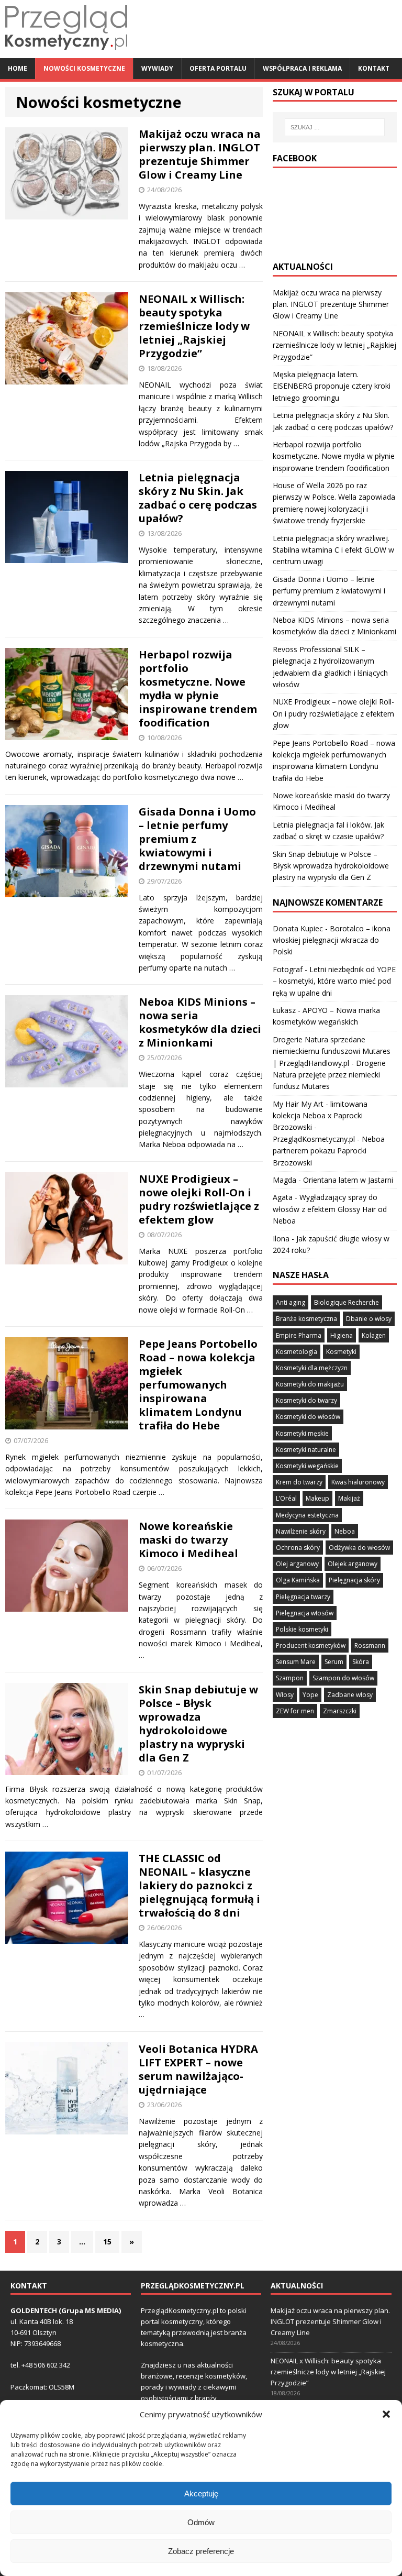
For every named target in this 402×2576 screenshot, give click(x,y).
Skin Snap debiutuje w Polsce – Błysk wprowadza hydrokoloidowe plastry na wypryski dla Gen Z (198, 1724)
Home (18, 68)
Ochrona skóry (298, 1548)
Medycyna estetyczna (307, 1515)
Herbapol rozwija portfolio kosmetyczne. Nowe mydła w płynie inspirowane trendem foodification (198, 689)
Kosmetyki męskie (302, 1433)
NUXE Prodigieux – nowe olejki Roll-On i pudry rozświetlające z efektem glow (199, 1199)
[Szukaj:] (335, 127)
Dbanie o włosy (369, 1319)
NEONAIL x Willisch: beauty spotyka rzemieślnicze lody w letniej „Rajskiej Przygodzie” (194, 326)
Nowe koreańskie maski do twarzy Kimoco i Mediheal (188, 1540)
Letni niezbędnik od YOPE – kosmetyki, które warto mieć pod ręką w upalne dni (334, 981)
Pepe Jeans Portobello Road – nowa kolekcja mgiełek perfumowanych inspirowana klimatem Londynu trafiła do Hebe (198, 1385)
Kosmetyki (341, 1352)
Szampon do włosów (343, 1678)
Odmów (201, 2522)
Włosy (285, 1695)
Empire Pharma (299, 1335)
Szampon (290, 1678)
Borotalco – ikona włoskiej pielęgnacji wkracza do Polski (332, 940)
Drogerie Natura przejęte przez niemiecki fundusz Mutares (329, 1075)
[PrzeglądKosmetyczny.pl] (66, 52)
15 (107, 2242)
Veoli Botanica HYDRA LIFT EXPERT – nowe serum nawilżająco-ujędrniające (198, 2069)
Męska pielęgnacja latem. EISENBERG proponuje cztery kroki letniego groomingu (332, 386)
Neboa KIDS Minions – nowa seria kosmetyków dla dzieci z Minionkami (200, 1022)
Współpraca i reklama (302, 68)
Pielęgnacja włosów (305, 1613)
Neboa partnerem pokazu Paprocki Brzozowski (329, 1151)
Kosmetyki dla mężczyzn (312, 1368)
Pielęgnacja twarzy (303, 1597)
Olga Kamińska (298, 1580)
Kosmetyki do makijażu (310, 1384)
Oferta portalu (218, 68)
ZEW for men (295, 1711)
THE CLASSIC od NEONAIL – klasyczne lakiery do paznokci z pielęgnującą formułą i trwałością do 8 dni (199, 1885)
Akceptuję (201, 2494)
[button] (386, 2414)
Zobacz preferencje (201, 2551)
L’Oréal (286, 1498)
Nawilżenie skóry (301, 1531)
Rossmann (370, 1645)
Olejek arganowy (353, 1564)
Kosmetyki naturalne (306, 1450)
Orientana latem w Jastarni (348, 1180)
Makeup (317, 1498)
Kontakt (374, 68)
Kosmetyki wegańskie (307, 1466)
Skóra (361, 1662)
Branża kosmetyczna (306, 1319)
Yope (310, 1695)
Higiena (342, 1335)
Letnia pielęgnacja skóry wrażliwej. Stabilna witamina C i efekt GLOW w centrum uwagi (333, 550)
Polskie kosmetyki (302, 1629)
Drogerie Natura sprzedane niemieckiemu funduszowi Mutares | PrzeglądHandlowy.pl (332, 1051)
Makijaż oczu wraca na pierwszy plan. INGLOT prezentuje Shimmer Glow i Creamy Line (200, 154)
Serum (334, 1662)
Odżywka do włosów (359, 1548)
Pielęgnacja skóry (354, 1580)
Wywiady (157, 68)
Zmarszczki (340, 1711)
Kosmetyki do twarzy (306, 1400)
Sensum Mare (296, 1662)
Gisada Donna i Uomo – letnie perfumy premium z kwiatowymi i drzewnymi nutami (329, 591)
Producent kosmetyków (311, 1645)
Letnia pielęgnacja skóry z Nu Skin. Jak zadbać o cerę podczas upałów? (198, 498)
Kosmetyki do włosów (308, 1417)
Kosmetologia (297, 1352)
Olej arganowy (297, 1564)
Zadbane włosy (350, 1695)
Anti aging (291, 1302)
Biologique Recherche (347, 1302)
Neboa (345, 1531)
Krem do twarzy (299, 1482)
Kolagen (374, 1335)
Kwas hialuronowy (358, 1482)
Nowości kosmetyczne (84, 68)
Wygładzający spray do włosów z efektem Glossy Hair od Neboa (330, 1209)
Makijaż (349, 1498)
